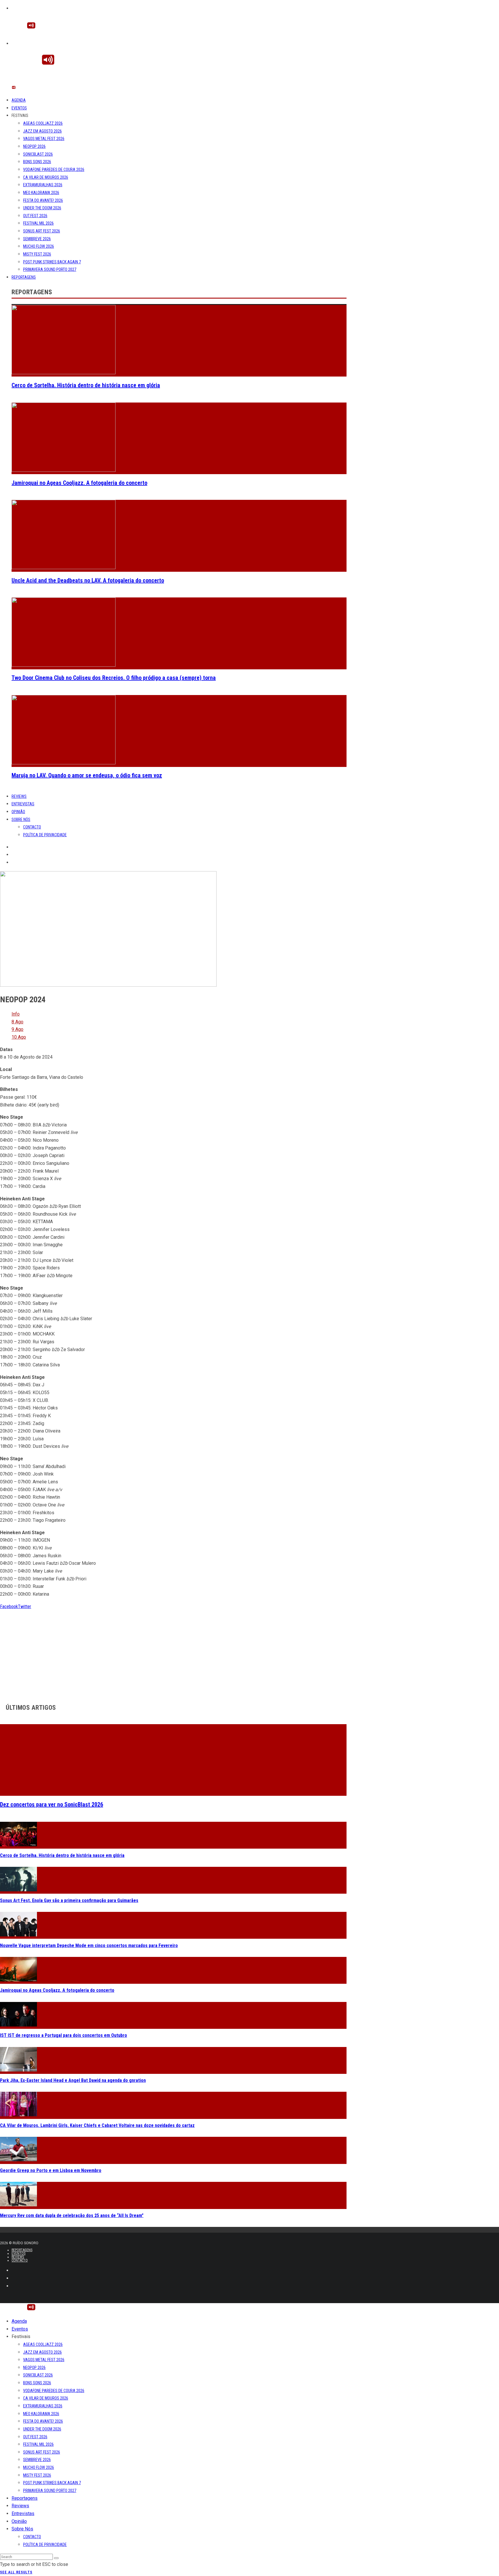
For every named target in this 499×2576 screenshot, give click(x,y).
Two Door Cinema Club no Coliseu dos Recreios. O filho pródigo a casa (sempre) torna (114, 678)
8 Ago (17, 1022)
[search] (56, 2558)
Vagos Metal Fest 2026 (44, 139)
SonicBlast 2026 (38, 154)
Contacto (32, 827)
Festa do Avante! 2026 (43, 200)
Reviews (19, 796)
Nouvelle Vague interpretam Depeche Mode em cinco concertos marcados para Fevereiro (89, 1945)
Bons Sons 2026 (37, 162)
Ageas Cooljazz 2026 (43, 123)
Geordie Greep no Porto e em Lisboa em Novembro (51, 2170)
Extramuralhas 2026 (43, 185)
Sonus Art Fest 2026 (42, 231)
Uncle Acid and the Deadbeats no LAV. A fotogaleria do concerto (88, 580)
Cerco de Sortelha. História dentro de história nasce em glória (86, 385)
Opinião (18, 812)
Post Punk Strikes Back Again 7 (52, 262)
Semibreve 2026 (37, 239)
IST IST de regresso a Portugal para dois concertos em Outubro (64, 2035)
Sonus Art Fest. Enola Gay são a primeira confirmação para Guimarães (69, 1900)
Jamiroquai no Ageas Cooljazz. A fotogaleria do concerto (79, 483)
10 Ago (19, 1037)
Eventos (19, 108)
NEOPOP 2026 (34, 146)
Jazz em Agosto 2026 (42, 131)
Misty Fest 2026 (37, 254)
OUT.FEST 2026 (35, 216)
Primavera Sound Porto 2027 (50, 269)
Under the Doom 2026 (42, 208)
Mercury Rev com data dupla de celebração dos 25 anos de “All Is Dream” (72, 2215)
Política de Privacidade (45, 835)
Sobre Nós (21, 819)
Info (16, 1014)
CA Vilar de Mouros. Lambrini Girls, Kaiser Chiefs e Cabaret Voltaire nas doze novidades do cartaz (97, 2125)
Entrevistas (23, 804)
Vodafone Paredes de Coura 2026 (54, 170)
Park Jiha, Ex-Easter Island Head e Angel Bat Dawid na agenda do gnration (73, 2080)
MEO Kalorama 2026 (41, 193)
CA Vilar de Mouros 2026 (46, 177)
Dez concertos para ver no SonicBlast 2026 (52, 1804)
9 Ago (17, 1029)
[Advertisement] (173, 1651)
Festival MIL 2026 (38, 223)
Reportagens (24, 277)
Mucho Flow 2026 (39, 246)
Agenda (19, 100)
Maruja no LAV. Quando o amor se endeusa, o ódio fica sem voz (87, 775)
